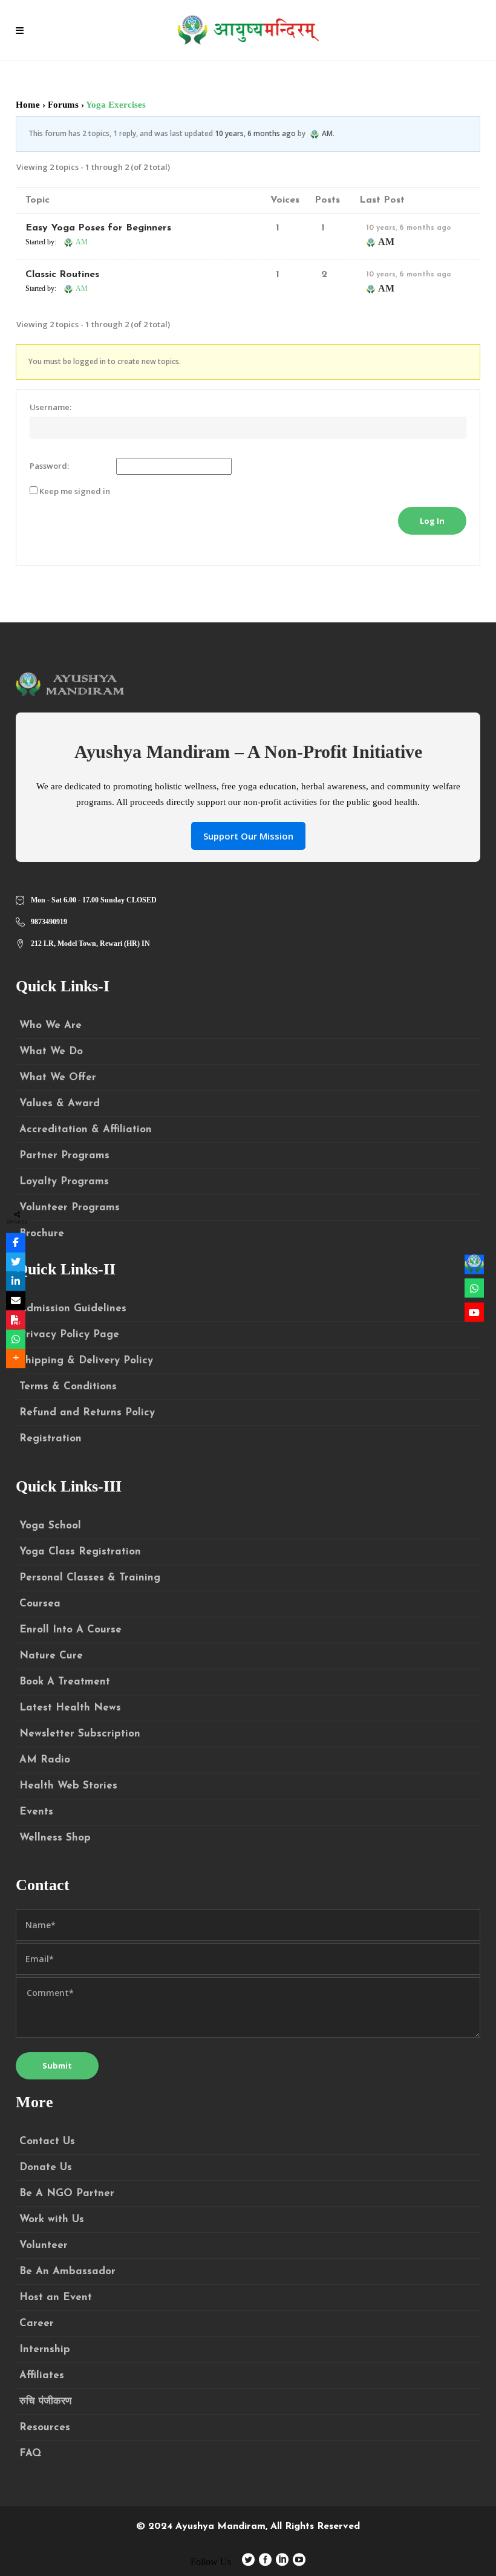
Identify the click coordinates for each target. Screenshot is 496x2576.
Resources (45, 2428)
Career (37, 2323)
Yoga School (50, 1526)
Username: (51, 407)
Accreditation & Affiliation (86, 1130)
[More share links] (16, 1358)
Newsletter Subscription (80, 1734)
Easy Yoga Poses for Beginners (98, 228)
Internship (45, 2349)
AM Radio (45, 1760)
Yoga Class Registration (80, 1552)
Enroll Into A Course (70, 1630)
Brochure (42, 1234)
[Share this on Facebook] (16, 1242)
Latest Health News (70, 1708)
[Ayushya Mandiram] (474, 1264)
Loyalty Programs (64, 1182)
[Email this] (16, 1300)
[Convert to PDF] (16, 1320)
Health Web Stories (68, 1786)
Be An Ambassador (67, 2271)
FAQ (30, 2454)
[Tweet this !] (16, 1262)
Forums (63, 105)
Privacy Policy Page (69, 1335)
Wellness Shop (55, 1838)
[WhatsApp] (16, 1339)
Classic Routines (62, 275)
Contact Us (47, 2141)
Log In (432, 521)
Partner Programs (64, 1156)
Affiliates (42, 2375)
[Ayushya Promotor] (474, 1288)
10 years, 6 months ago (255, 133)
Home (28, 105)
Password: (49, 466)
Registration (51, 1439)
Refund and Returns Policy (87, 1413)
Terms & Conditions (68, 1387)
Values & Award (60, 1104)
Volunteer (44, 2245)
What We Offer (58, 1078)
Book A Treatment (65, 1682)
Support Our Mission (248, 836)
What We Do (51, 1052)
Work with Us (52, 2219)
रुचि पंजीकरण (45, 2402)
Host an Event (56, 2297)
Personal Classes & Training (90, 1578)
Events (36, 1812)
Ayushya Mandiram (220, 2526)
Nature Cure (51, 1656)
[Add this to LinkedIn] (16, 1281)
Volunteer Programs (70, 1208)
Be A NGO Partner (67, 2193)
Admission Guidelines (73, 1309)
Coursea (40, 1604)
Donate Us (46, 2167)
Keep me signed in (75, 491)
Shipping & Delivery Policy (86, 1361)
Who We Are (51, 1026)
